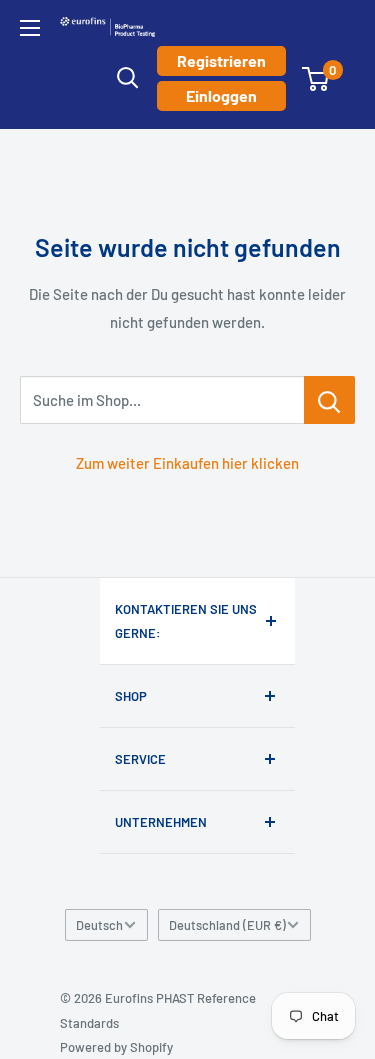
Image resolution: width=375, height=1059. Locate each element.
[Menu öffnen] (30, 28)
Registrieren (221, 60)
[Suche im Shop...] (329, 400)
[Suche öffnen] (128, 78)
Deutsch (99, 925)
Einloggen (221, 95)
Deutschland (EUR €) (227, 925)
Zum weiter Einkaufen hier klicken (187, 463)
